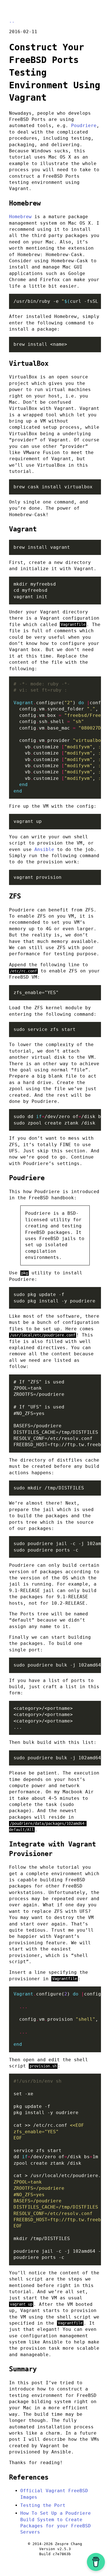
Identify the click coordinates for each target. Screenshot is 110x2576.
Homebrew (20, 217)
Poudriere (84, 126)
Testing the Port (43, 2505)
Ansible (44, 849)
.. (12, 21)
